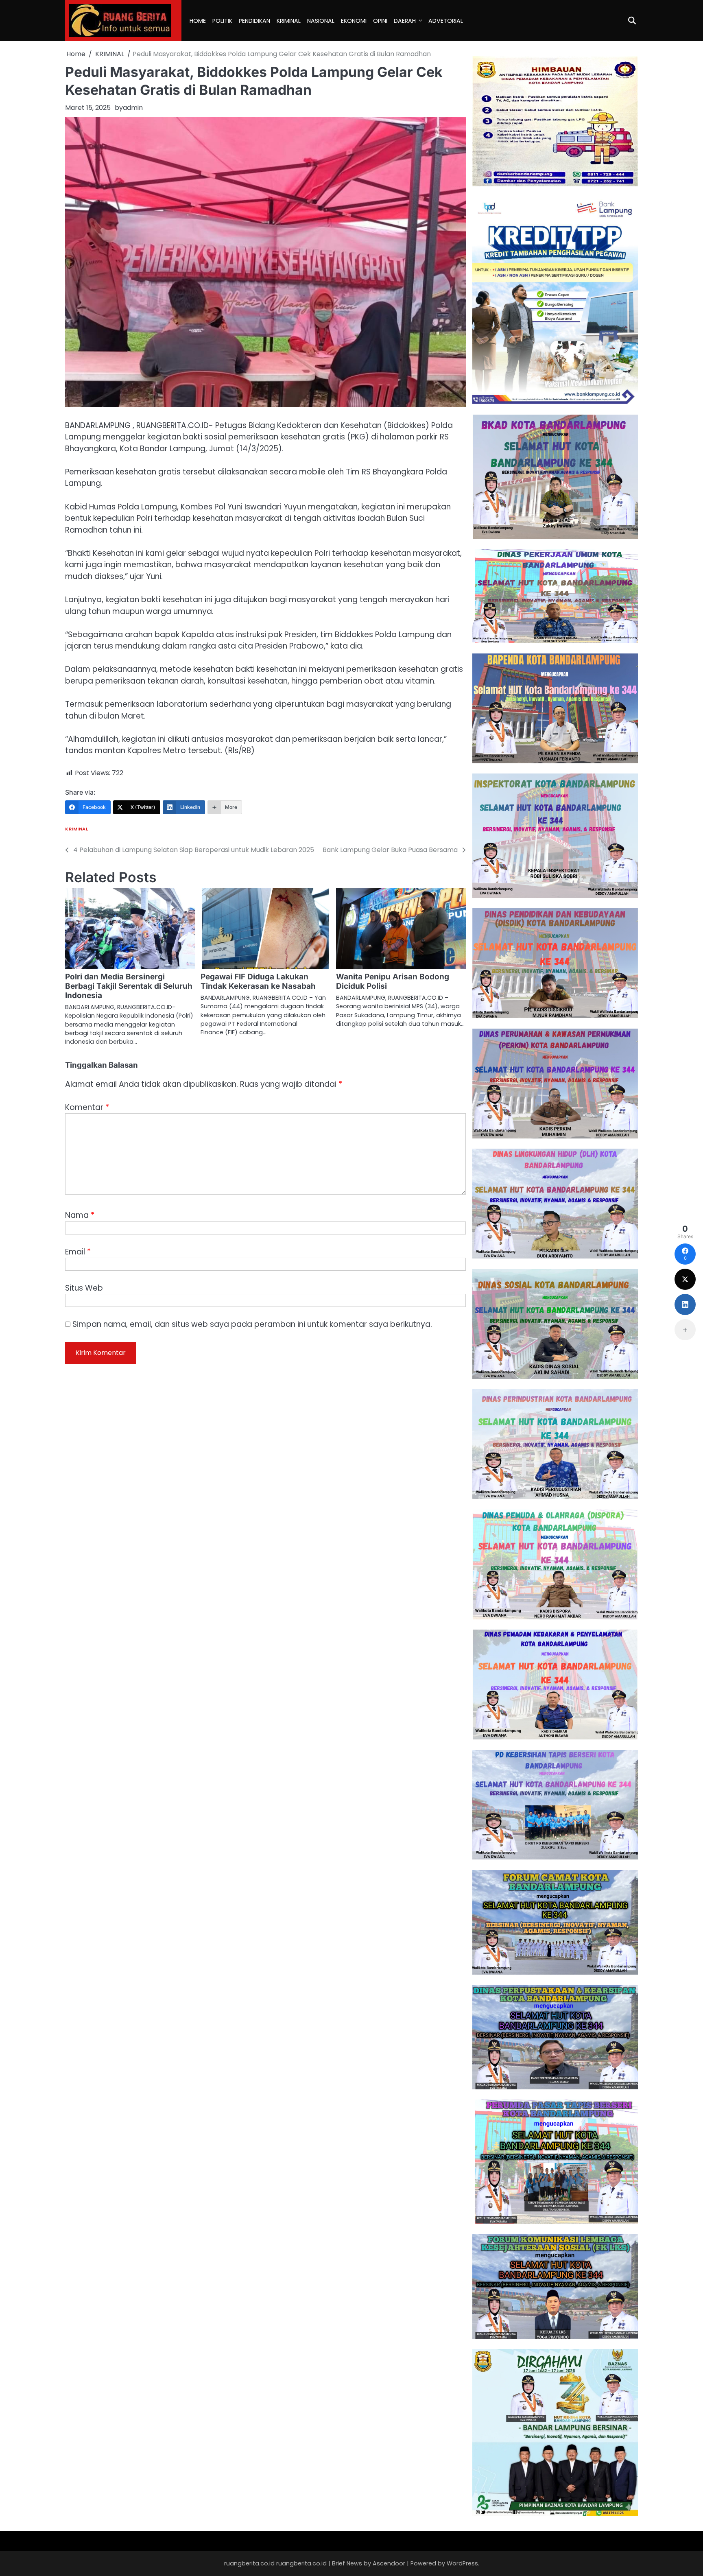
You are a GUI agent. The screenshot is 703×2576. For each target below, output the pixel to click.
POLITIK (222, 21)
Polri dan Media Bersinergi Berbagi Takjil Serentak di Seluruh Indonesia (129, 986)
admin (133, 108)
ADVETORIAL (446, 21)
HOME (198, 21)
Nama (80, 1215)
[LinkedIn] (685, 1304)
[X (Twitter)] (685, 1279)
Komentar (87, 1107)
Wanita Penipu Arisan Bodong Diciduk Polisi (393, 981)
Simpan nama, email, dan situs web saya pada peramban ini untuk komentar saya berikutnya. (252, 1324)
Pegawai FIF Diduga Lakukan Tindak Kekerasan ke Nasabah (258, 981)
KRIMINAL (289, 21)
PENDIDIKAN (254, 21)
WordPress (462, 2563)
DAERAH (405, 21)
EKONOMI (354, 21)
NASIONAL (321, 21)
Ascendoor (389, 2563)
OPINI (380, 21)
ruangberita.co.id (301, 2563)
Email (78, 1252)
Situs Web (84, 1288)
